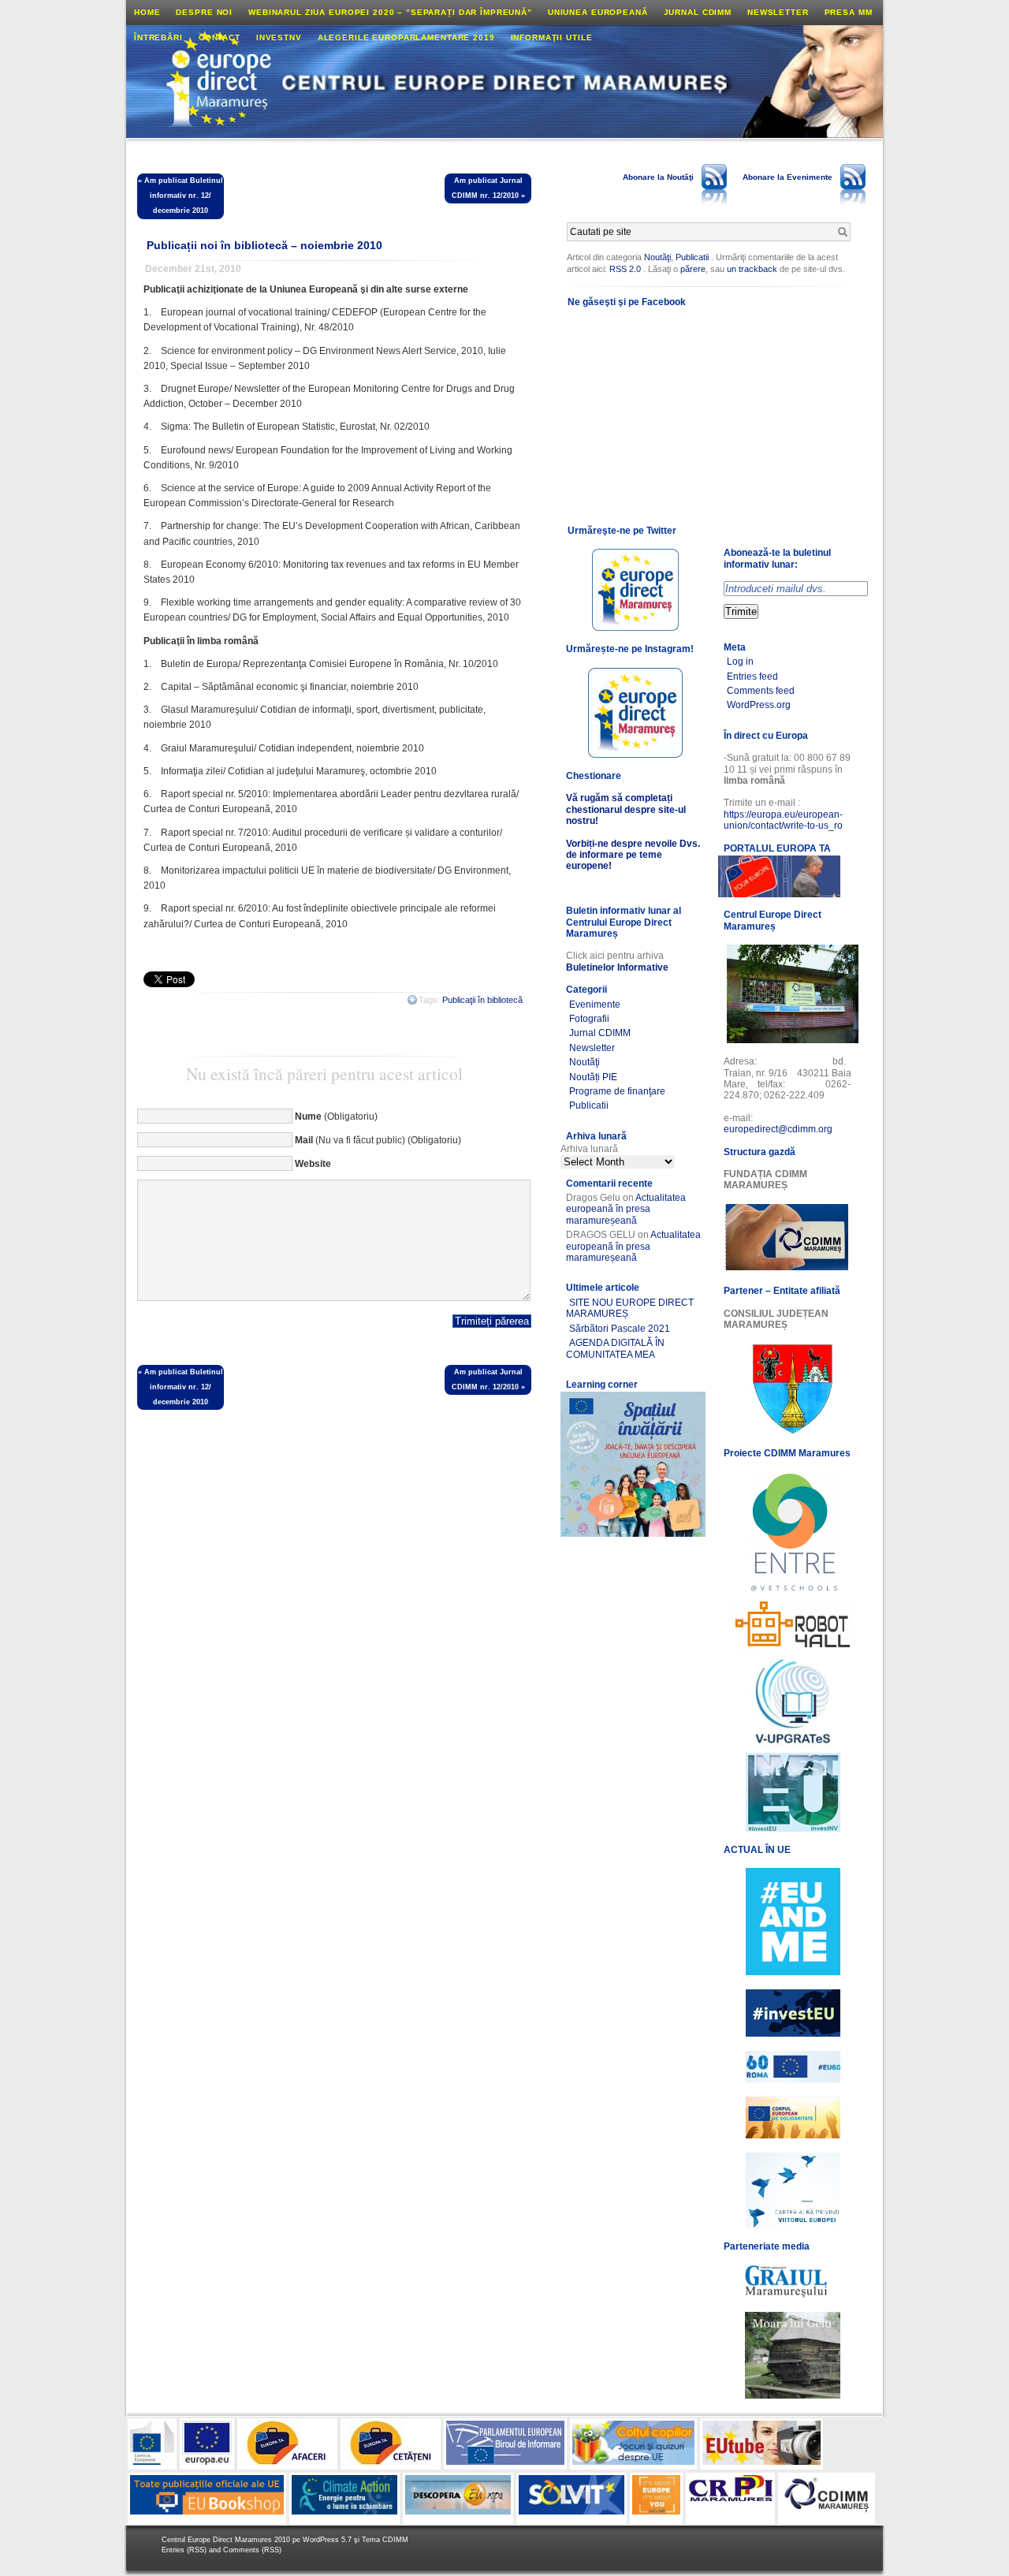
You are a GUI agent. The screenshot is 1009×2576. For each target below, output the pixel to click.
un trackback (753, 269)
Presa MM (849, 12)
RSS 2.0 (625, 269)
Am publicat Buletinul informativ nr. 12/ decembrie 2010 (184, 196)
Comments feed (761, 691)
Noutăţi (657, 257)
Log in (740, 662)
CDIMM (395, 2540)
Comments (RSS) (252, 2550)
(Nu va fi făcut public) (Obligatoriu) (378, 1140)
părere (693, 269)
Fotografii (589, 1019)
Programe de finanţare (617, 1091)
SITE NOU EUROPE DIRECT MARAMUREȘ (630, 1308)
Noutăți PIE (593, 1077)
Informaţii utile (552, 37)
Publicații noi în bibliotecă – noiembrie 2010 (264, 245)
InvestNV (279, 37)
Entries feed (752, 677)
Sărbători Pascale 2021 (620, 1329)
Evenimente (595, 1005)
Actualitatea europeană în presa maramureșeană (626, 1209)
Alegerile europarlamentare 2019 (406, 37)
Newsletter (778, 12)
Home (147, 12)
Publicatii (692, 257)
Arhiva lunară (589, 1149)
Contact (220, 37)
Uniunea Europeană (598, 12)
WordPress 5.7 (327, 2540)
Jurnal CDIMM (698, 12)
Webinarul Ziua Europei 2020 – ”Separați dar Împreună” (390, 12)
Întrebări (158, 37)
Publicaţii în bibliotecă (482, 1000)
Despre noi (204, 12)
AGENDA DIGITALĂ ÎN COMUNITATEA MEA (615, 1348)
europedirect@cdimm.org (778, 1129)
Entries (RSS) (185, 2550)
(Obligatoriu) (336, 1117)
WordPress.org (759, 705)
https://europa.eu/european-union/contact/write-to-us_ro (783, 820)
